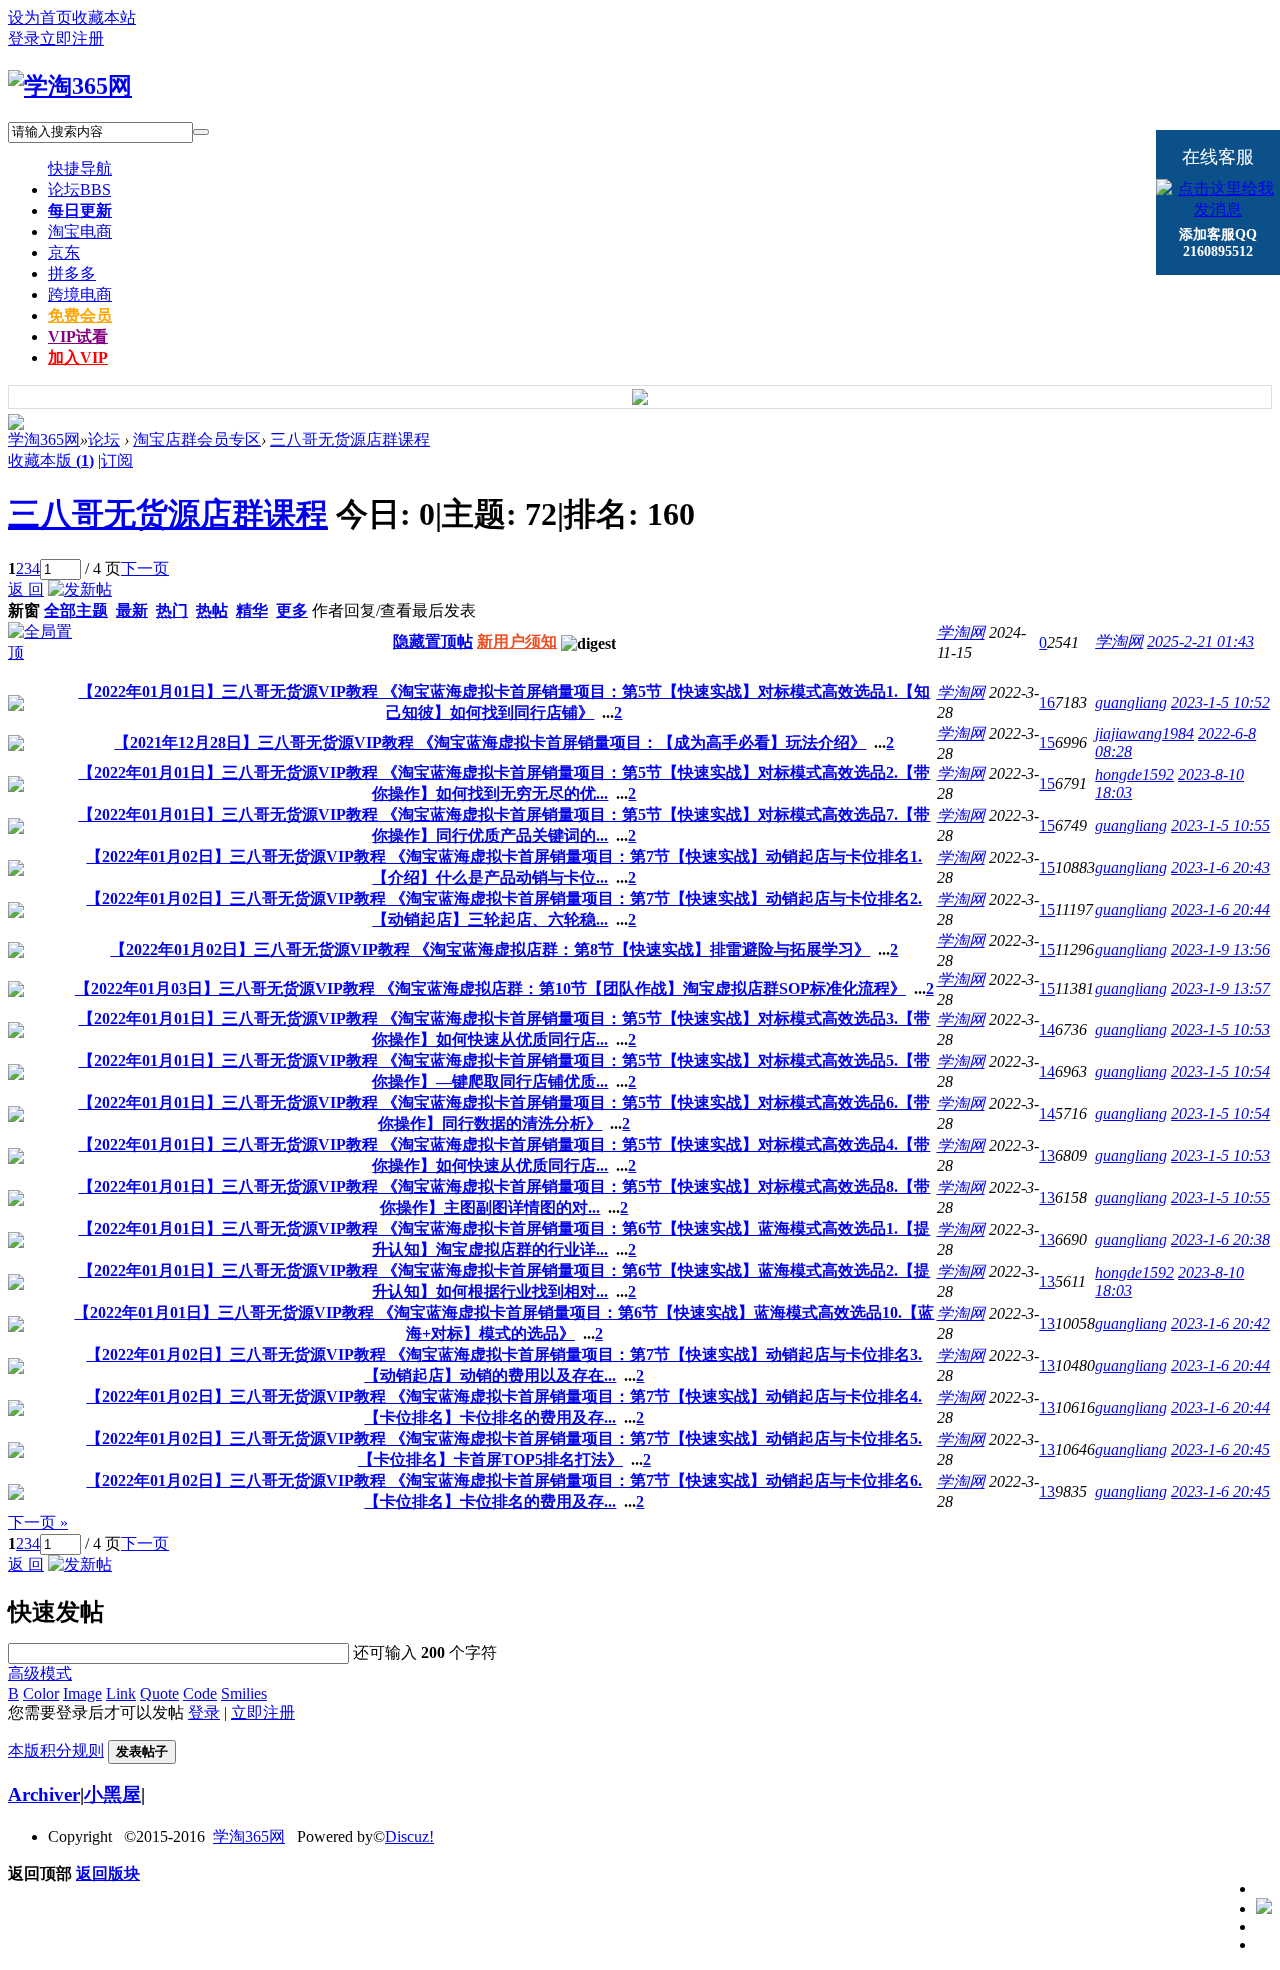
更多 (292, 610)
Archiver (44, 1794)
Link (121, 1693)
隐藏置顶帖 (433, 641)
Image (82, 1693)
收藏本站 (104, 17)
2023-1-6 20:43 (1220, 867)
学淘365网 (44, 439)
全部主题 (76, 610)
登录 (24, 38)
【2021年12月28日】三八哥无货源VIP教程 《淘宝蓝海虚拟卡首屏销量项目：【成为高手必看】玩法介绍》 (490, 742)
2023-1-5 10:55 (1220, 825)
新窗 (24, 610)
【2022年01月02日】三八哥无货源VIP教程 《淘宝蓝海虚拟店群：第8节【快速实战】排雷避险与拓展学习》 (490, 949)
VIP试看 (78, 336)
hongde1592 (1134, 774)
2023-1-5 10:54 (1220, 1071)
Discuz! (409, 1836)
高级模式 (40, 1673)
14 (1047, 1029)
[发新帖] (80, 589)
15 (1047, 742)
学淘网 (961, 632)
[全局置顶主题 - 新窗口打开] (40, 652)
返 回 (26, 589)
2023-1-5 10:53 (1220, 1029)
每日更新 (80, 210)
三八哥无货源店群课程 (350, 439)
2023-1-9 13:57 (1220, 988)
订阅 (117, 460)
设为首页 (40, 17)
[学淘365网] (70, 86)
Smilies (244, 1693)
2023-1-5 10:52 (1220, 702)
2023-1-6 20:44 (1220, 909)
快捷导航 (80, 168)
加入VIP (78, 357)
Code (200, 1693)
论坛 (79, 189)
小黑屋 (112, 1794)
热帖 (212, 610)
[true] (201, 132)
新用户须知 (517, 641)
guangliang (1131, 702)
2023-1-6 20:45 (1220, 1449)
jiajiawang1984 (1144, 733)
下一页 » (38, 1522)
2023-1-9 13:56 (1220, 949)
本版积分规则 (56, 1750)
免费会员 (80, 315)
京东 (64, 252)
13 (1047, 1155)
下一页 (145, 568)
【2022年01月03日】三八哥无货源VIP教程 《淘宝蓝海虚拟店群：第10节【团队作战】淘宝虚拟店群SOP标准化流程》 (490, 988)
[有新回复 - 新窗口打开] (16, 705)
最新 (132, 610)
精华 (252, 610)
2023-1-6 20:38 (1220, 1239)
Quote (159, 1693)
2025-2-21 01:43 (1200, 641)
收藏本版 (51, 460)
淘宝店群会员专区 (197, 439)
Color (41, 1693)
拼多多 (72, 273)
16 (1047, 702)
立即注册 (72, 38)
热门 (172, 610)
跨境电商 (80, 294)
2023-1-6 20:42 (1220, 1323)
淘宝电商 (80, 231)
